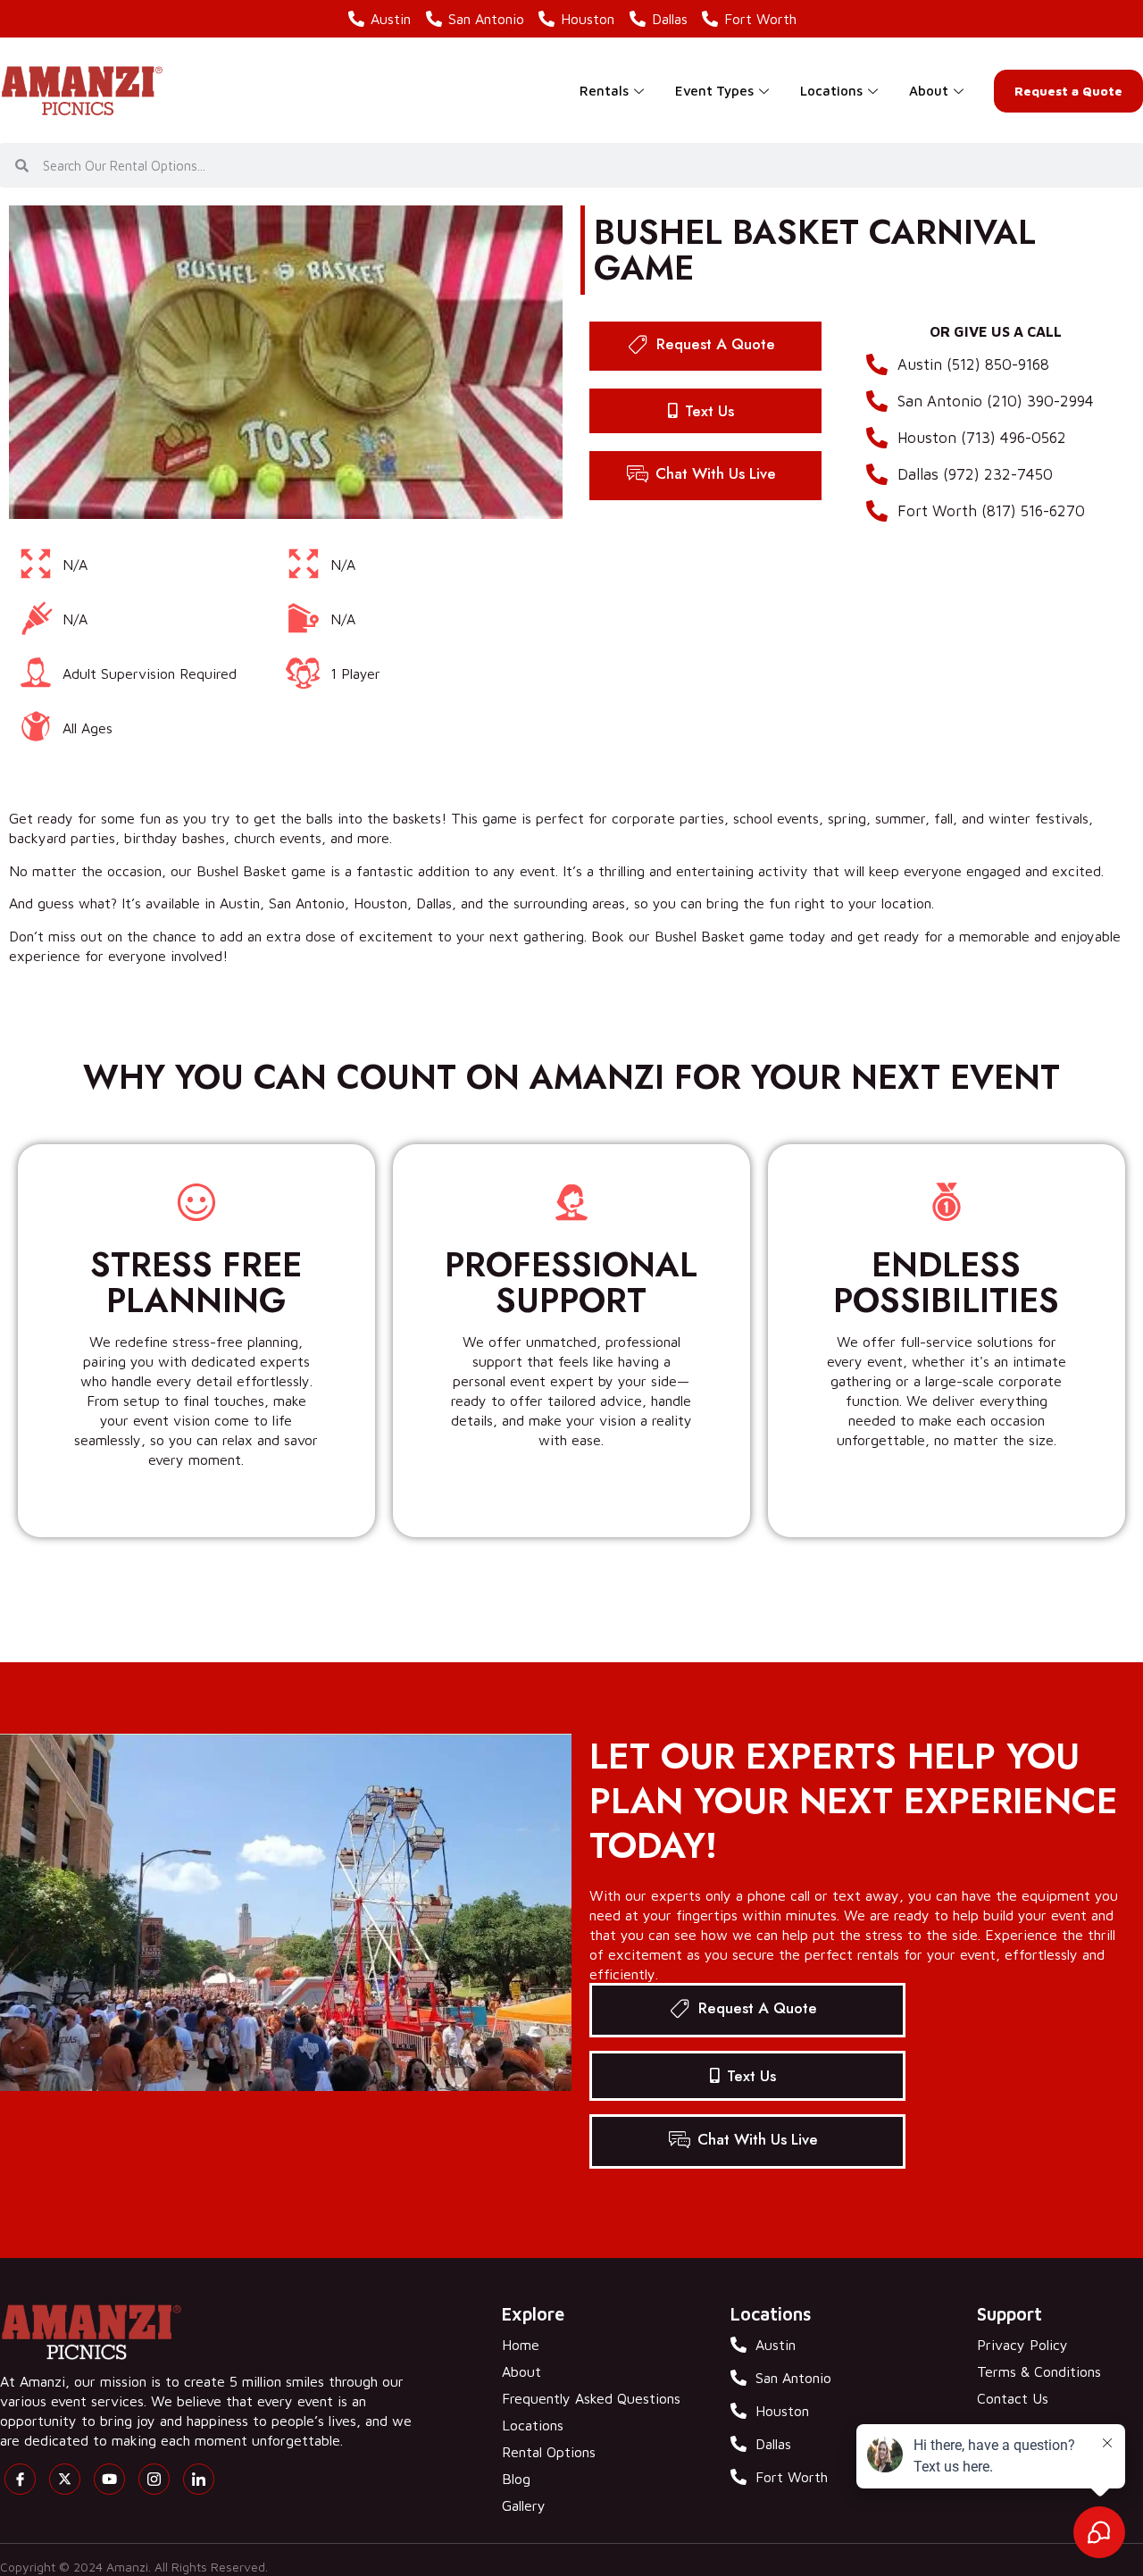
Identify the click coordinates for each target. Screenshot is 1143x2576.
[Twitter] (65, 2479)
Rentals (604, 91)
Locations (831, 91)
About (929, 91)
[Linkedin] (199, 2479)
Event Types (714, 91)
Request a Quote (1068, 91)
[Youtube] (109, 2479)
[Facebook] (20, 2479)
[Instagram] (154, 2479)
